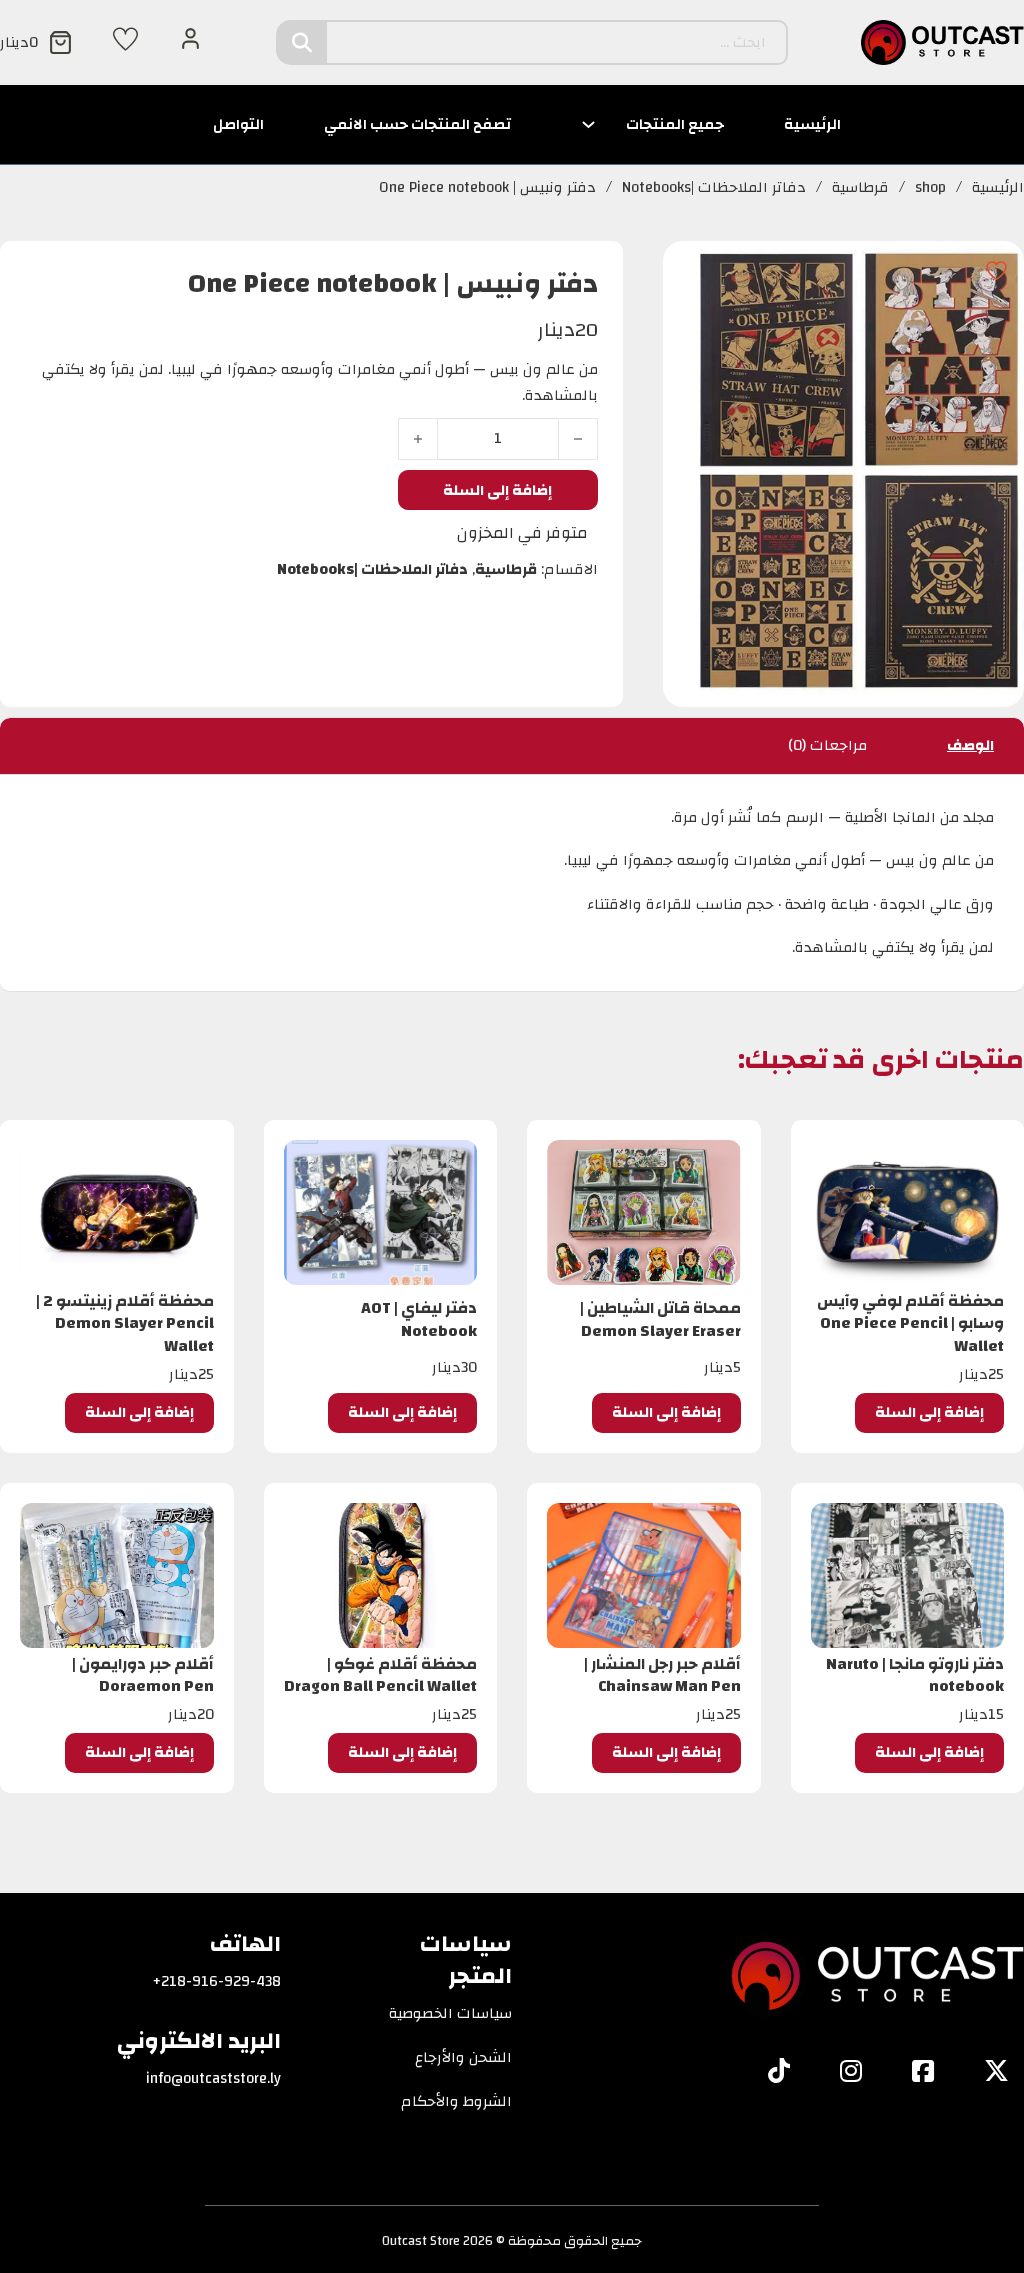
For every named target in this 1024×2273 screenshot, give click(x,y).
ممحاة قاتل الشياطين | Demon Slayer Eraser (660, 1319)
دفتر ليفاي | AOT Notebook (419, 1319)
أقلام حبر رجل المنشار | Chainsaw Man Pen (662, 1675)
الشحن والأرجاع (463, 2058)
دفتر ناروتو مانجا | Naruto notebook (915, 1675)
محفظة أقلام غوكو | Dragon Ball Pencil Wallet (380, 1675)
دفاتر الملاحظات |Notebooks (714, 188)
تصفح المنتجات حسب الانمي (417, 124)
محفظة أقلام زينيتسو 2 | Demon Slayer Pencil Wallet (125, 1323)
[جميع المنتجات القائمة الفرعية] (588, 124)
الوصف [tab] (970, 745)
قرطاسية (860, 188)
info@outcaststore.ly (213, 2079)
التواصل (238, 124)
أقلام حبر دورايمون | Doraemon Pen (143, 1675)
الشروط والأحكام (456, 2102)
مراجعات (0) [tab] (827, 745)
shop (930, 188)
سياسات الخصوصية (450, 2014)
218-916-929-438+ (217, 1982)
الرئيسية (812, 124)
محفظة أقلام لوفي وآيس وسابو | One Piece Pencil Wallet (910, 1323)
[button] (929, 1413)
